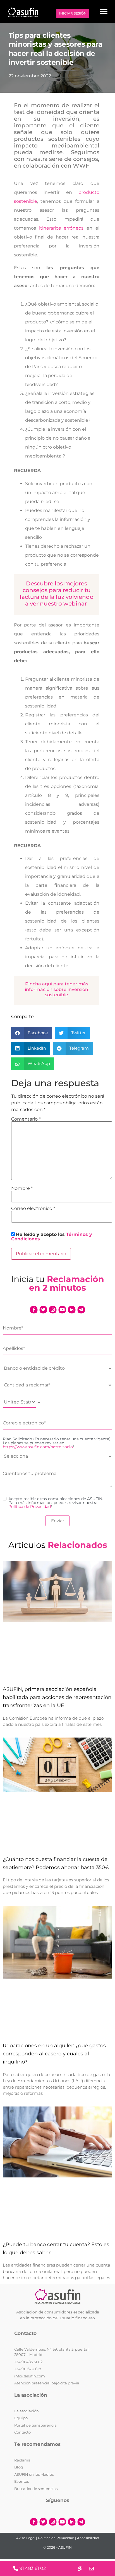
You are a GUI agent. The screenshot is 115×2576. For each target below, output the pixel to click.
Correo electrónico (33, 1209)
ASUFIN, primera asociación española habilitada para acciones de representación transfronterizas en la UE (57, 1697)
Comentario (26, 1119)
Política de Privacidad (30, 1507)
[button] (103, 11)
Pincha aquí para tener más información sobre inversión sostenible (57, 989)
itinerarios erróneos (61, 228)
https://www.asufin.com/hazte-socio (38, 1447)
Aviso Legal (26, 2538)
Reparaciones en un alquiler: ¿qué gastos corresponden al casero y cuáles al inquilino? (54, 2054)
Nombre (22, 1188)
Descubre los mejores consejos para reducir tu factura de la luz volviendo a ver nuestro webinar (57, 594)
